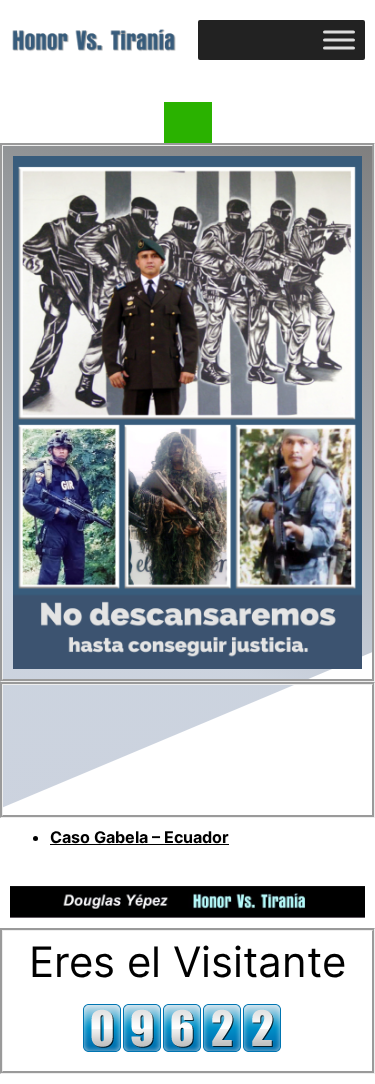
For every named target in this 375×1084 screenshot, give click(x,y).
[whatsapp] (188, 126)
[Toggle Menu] (339, 39)
